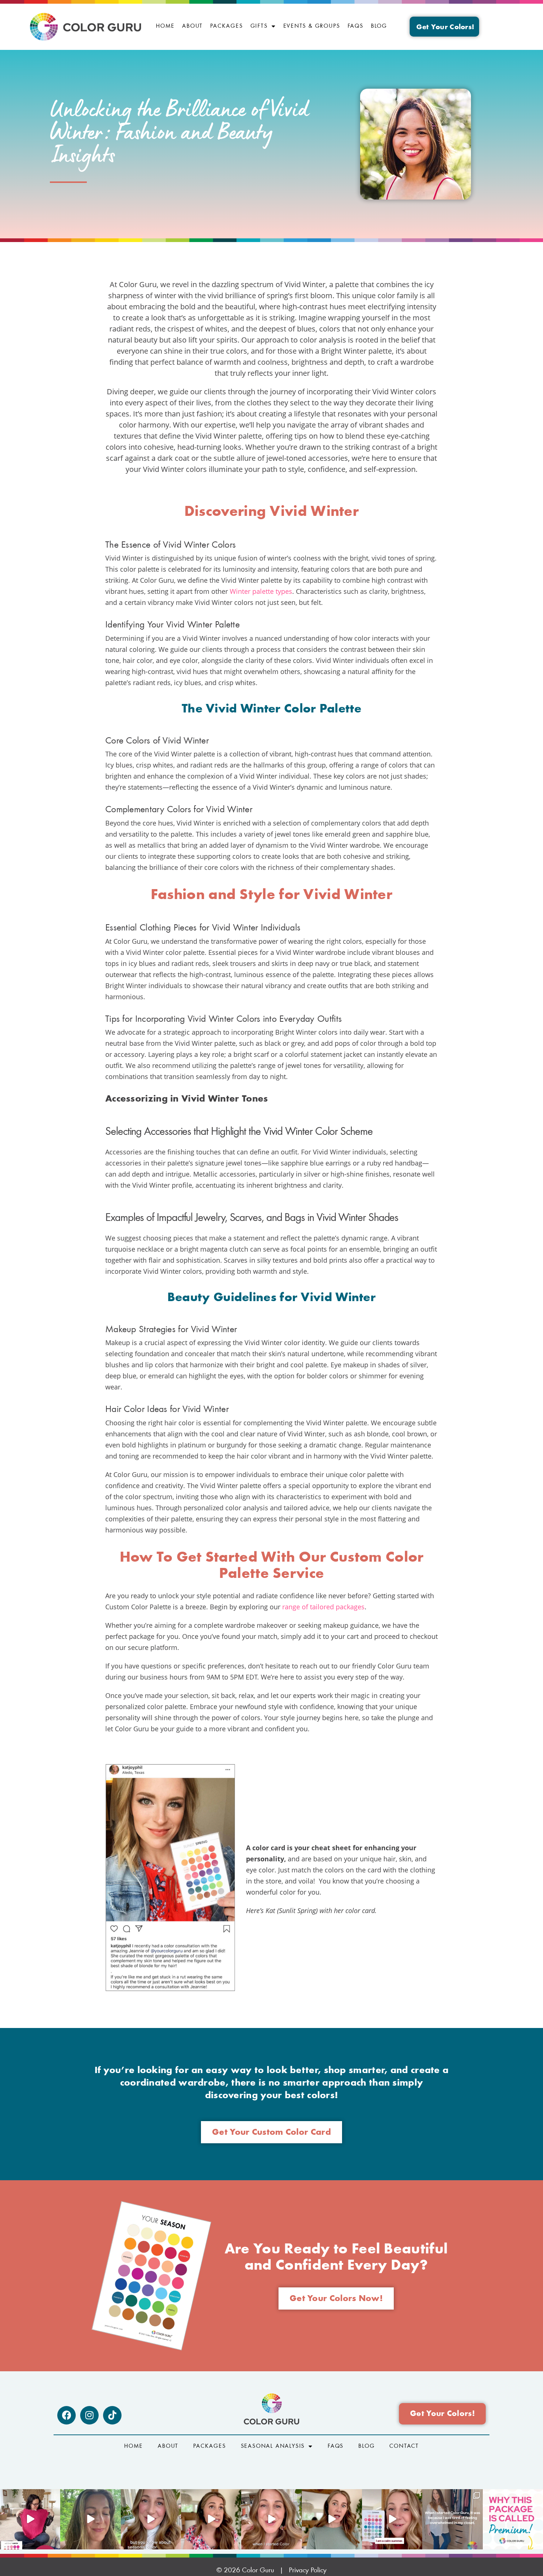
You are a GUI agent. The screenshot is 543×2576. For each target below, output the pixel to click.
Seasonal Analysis (273, 2446)
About (192, 26)
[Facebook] (66, 2415)
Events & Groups (312, 26)
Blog (379, 26)
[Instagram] (89, 2415)
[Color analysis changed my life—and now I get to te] (271, 2519)
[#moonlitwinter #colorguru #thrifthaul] (30, 2519)
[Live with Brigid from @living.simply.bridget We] (90, 2519)
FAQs (356, 26)
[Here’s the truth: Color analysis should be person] (211, 2519)
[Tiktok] (112, 2415)
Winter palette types (261, 591)
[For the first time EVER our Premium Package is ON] (392, 2519)
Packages (226, 26)
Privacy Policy (308, 2570)
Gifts (259, 26)
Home (165, 26)
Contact (404, 2446)
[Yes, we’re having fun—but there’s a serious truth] (332, 2519)
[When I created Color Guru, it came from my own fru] (452, 2519)
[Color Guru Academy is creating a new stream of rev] (151, 2519)
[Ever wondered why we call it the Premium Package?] (513, 2519)
